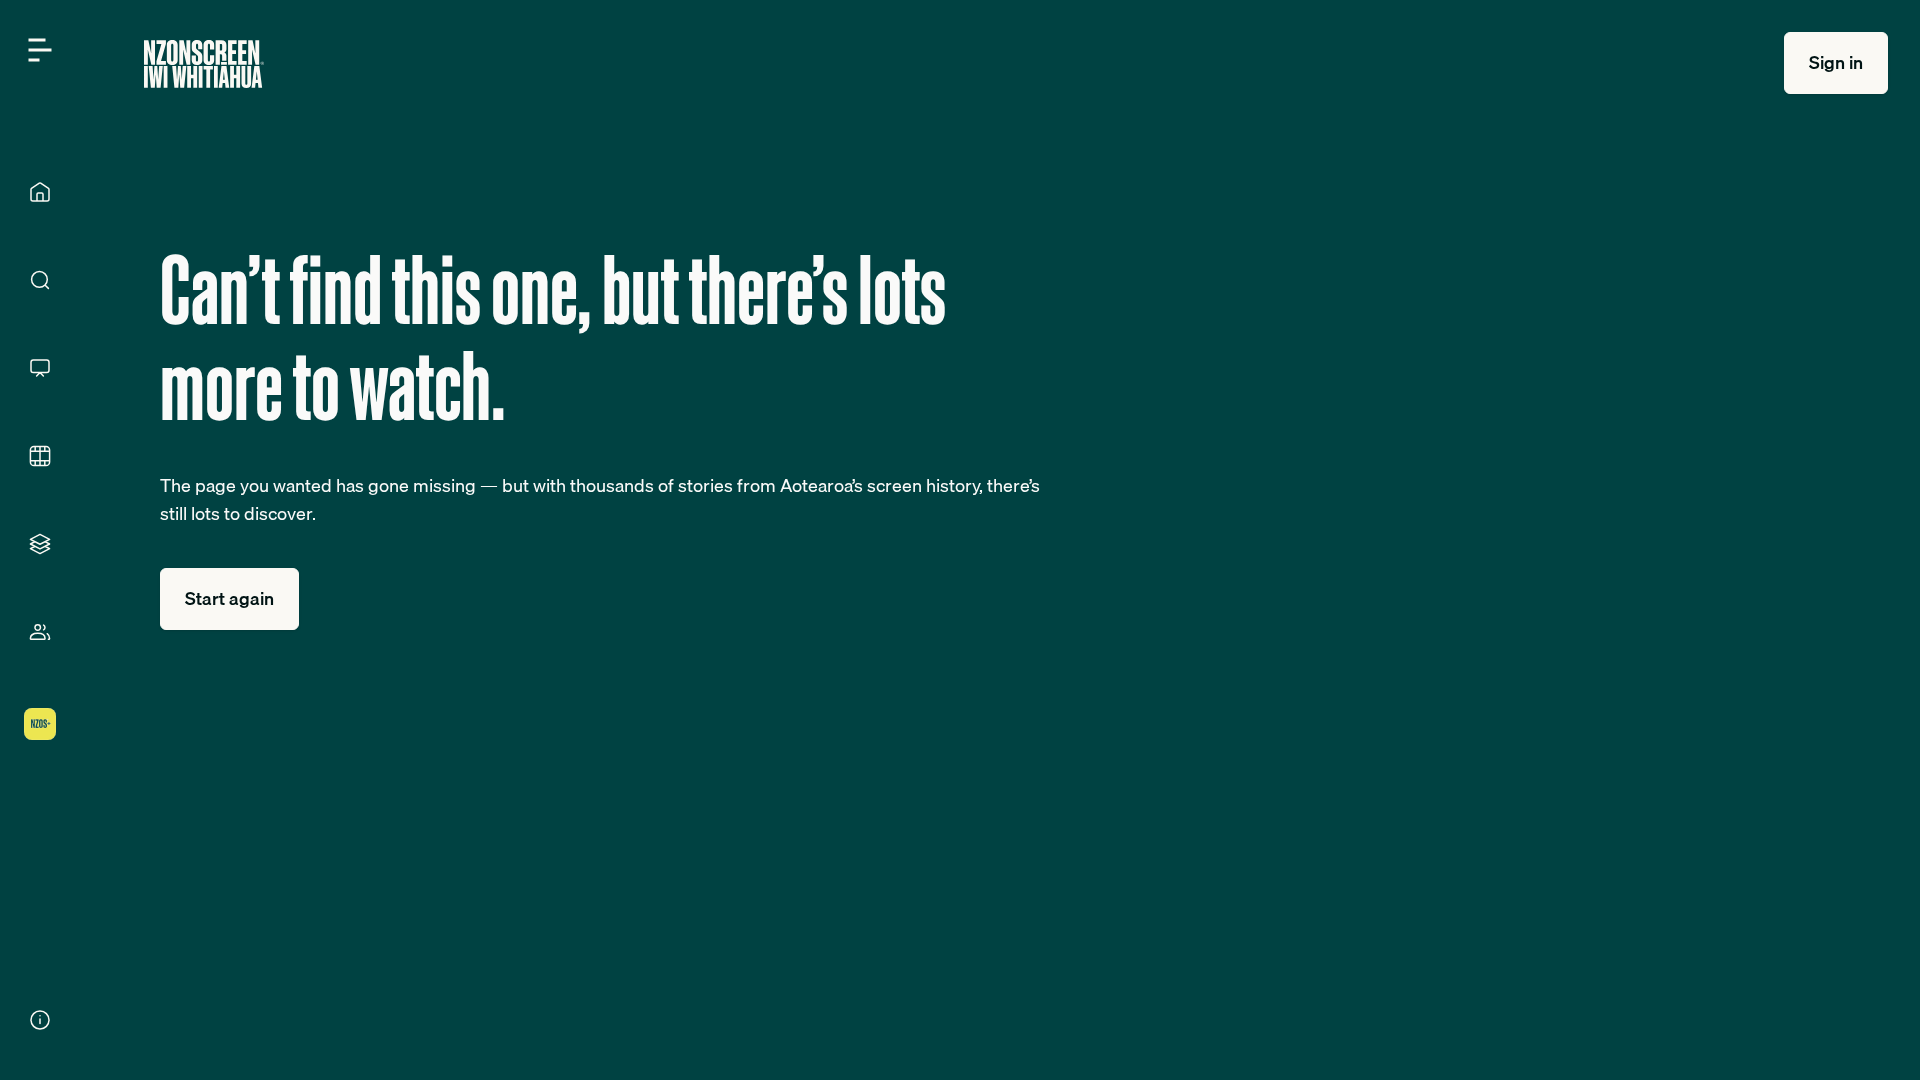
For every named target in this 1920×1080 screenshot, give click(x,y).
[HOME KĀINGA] (40, 192)
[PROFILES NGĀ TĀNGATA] (40, 632)
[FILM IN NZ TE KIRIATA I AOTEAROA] (40, 456)
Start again (229, 598)
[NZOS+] (40, 724)
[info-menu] (40, 1020)
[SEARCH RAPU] (40, 280)
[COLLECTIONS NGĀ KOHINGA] (40, 544)
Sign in (1836, 62)
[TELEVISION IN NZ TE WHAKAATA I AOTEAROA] (40, 368)
